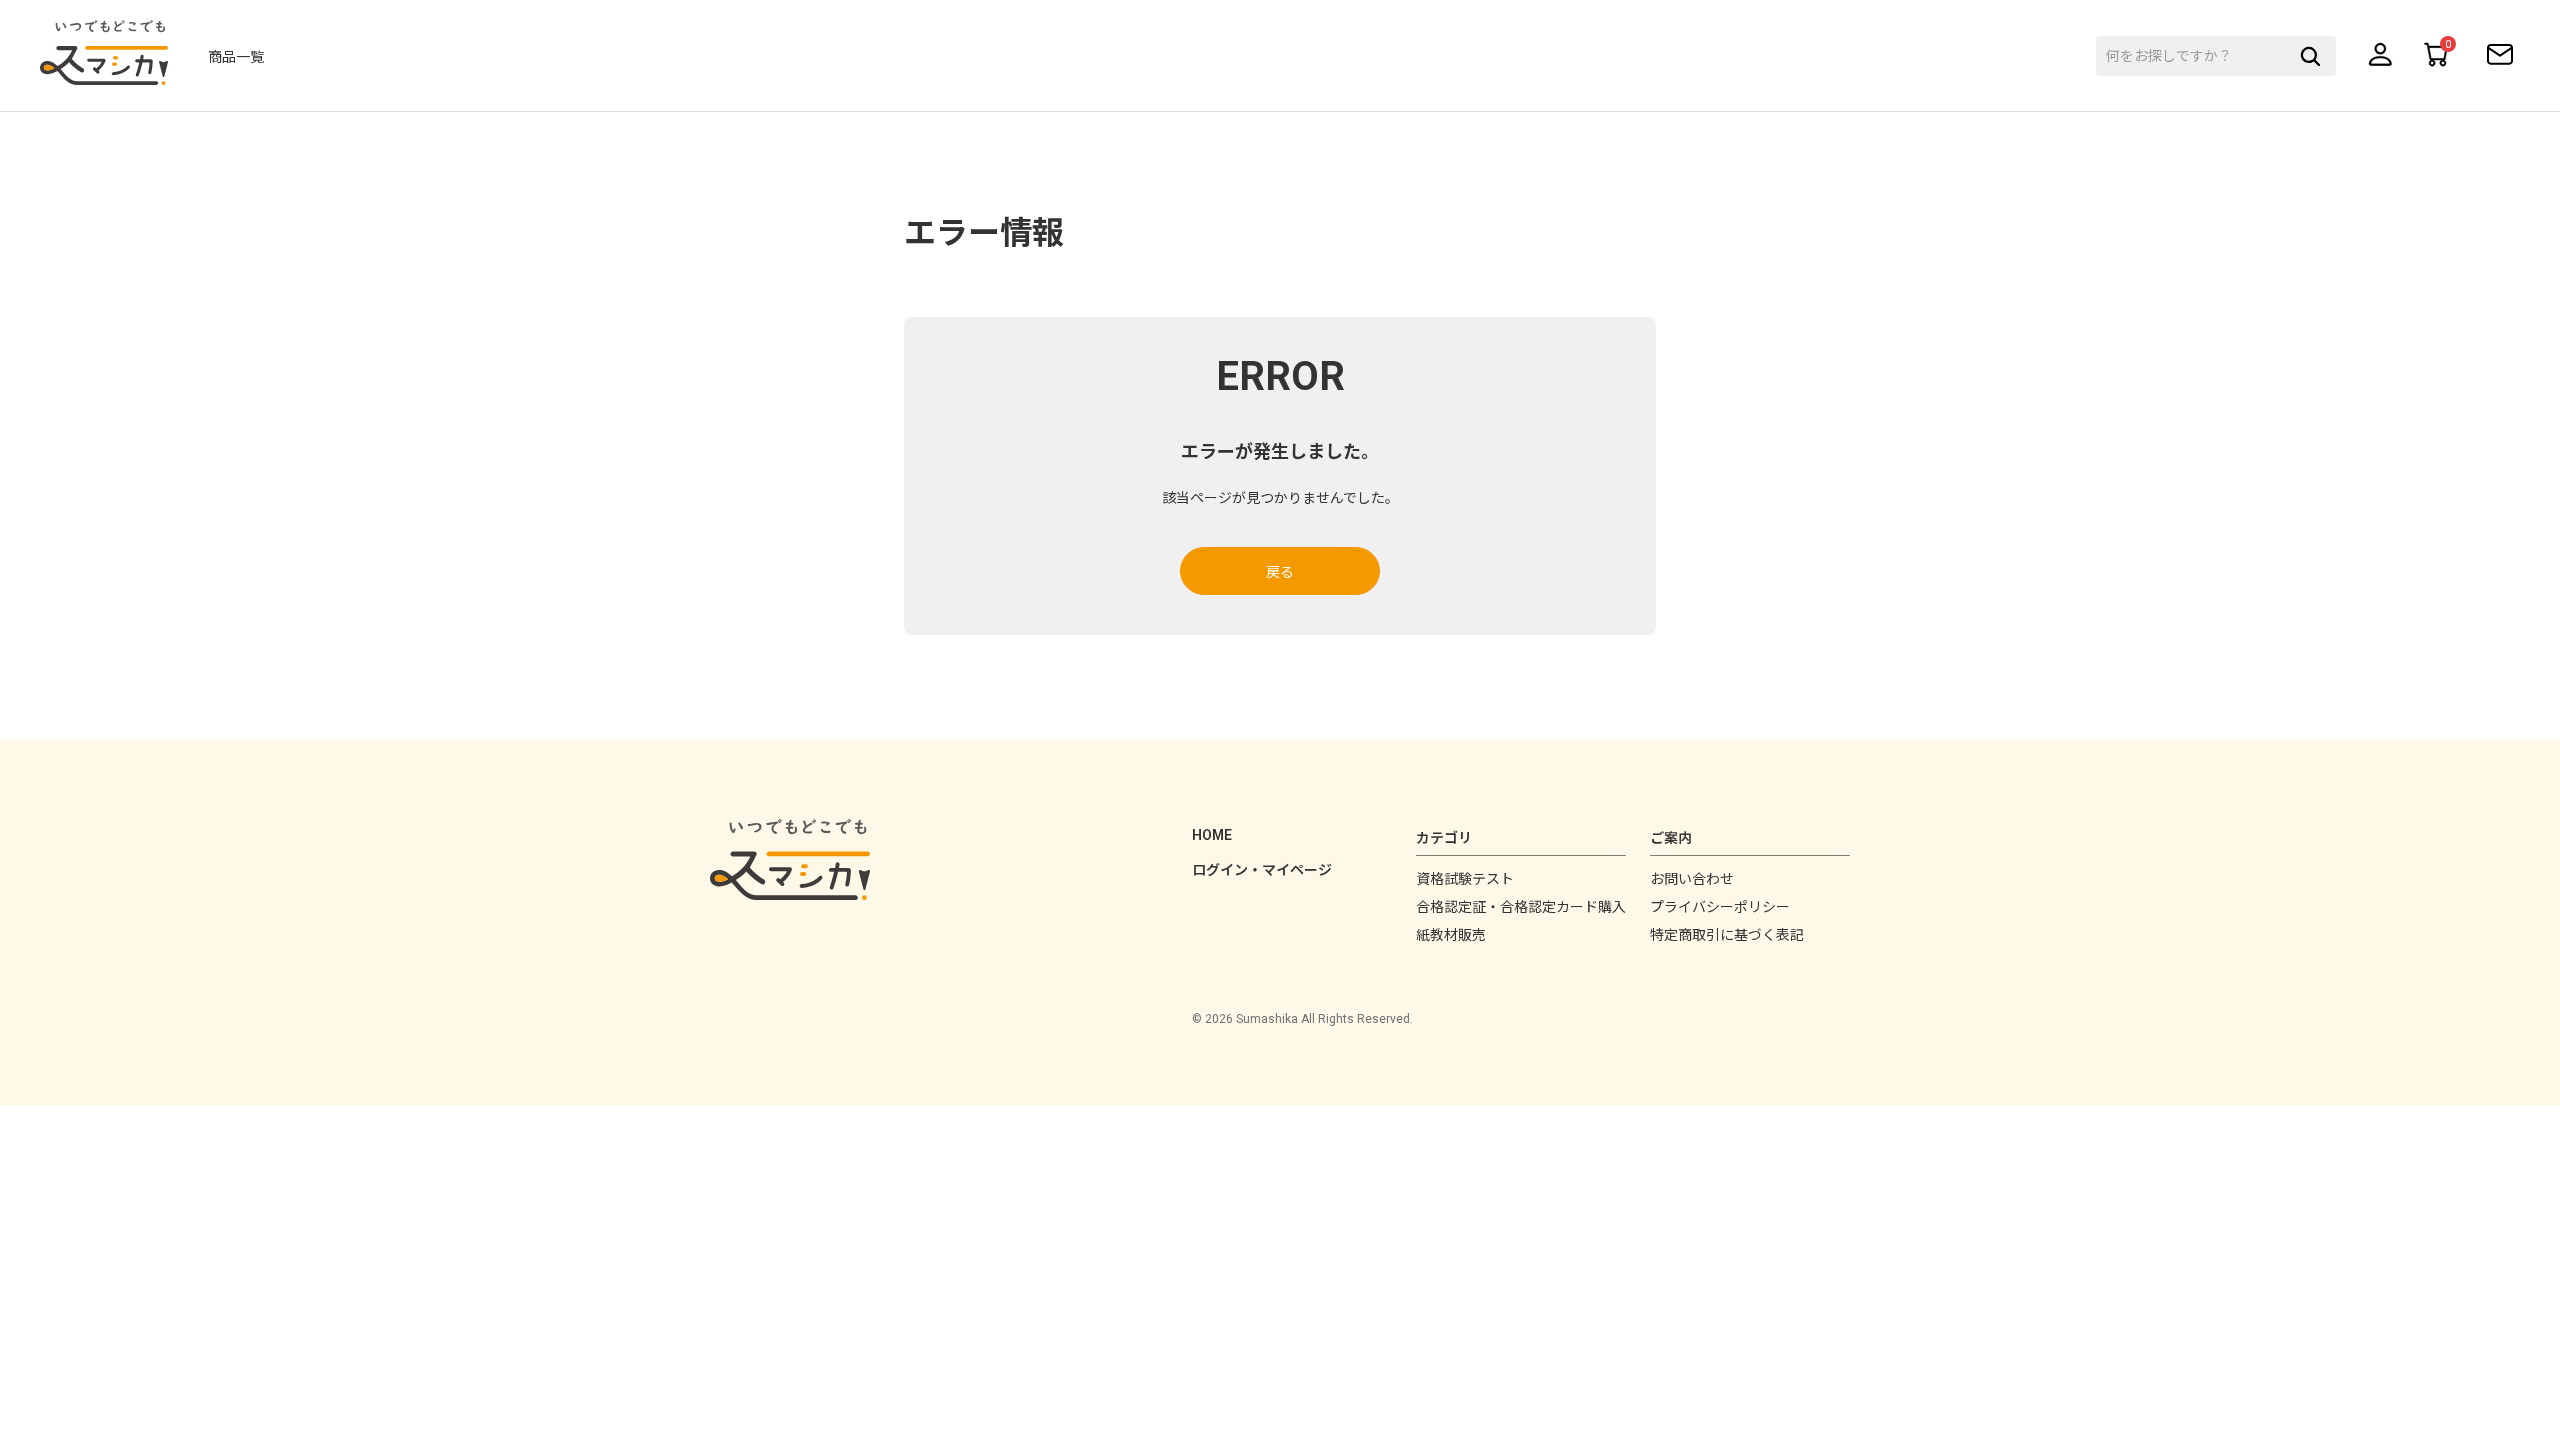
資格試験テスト (1465, 879)
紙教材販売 (1451, 935)
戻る (1280, 572)
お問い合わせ (1692, 879)
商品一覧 (236, 57)
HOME (1212, 835)
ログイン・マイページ (1262, 870)
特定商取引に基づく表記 (1727, 935)
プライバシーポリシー (1720, 907)
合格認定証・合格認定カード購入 (1521, 907)
